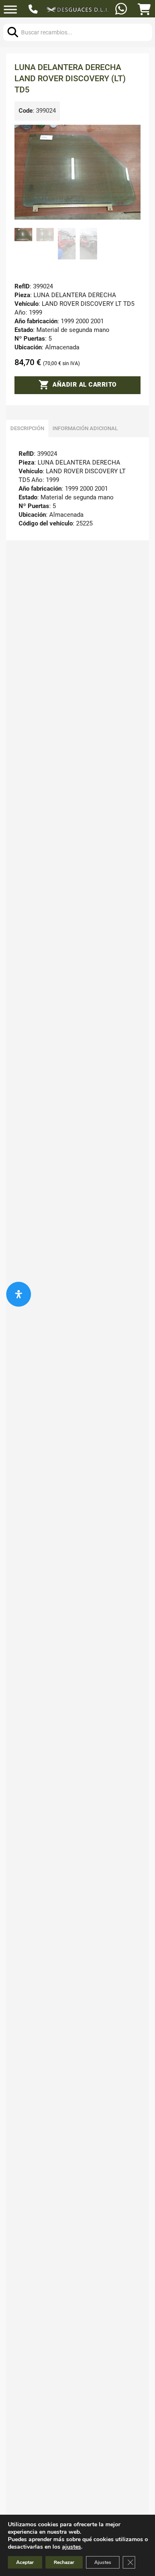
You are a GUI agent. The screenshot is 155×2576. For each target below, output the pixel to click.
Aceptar (25, 2562)
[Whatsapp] (122, 10)
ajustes (72, 2547)
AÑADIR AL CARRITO (85, 385)
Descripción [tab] (27, 428)
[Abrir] (10, 10)
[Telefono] (34, 10)
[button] (129, 136)
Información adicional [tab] (85, 428)
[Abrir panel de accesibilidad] (19, 1294)
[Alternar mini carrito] (144, 10)
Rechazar (64, 2562)
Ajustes (103, 2562)
